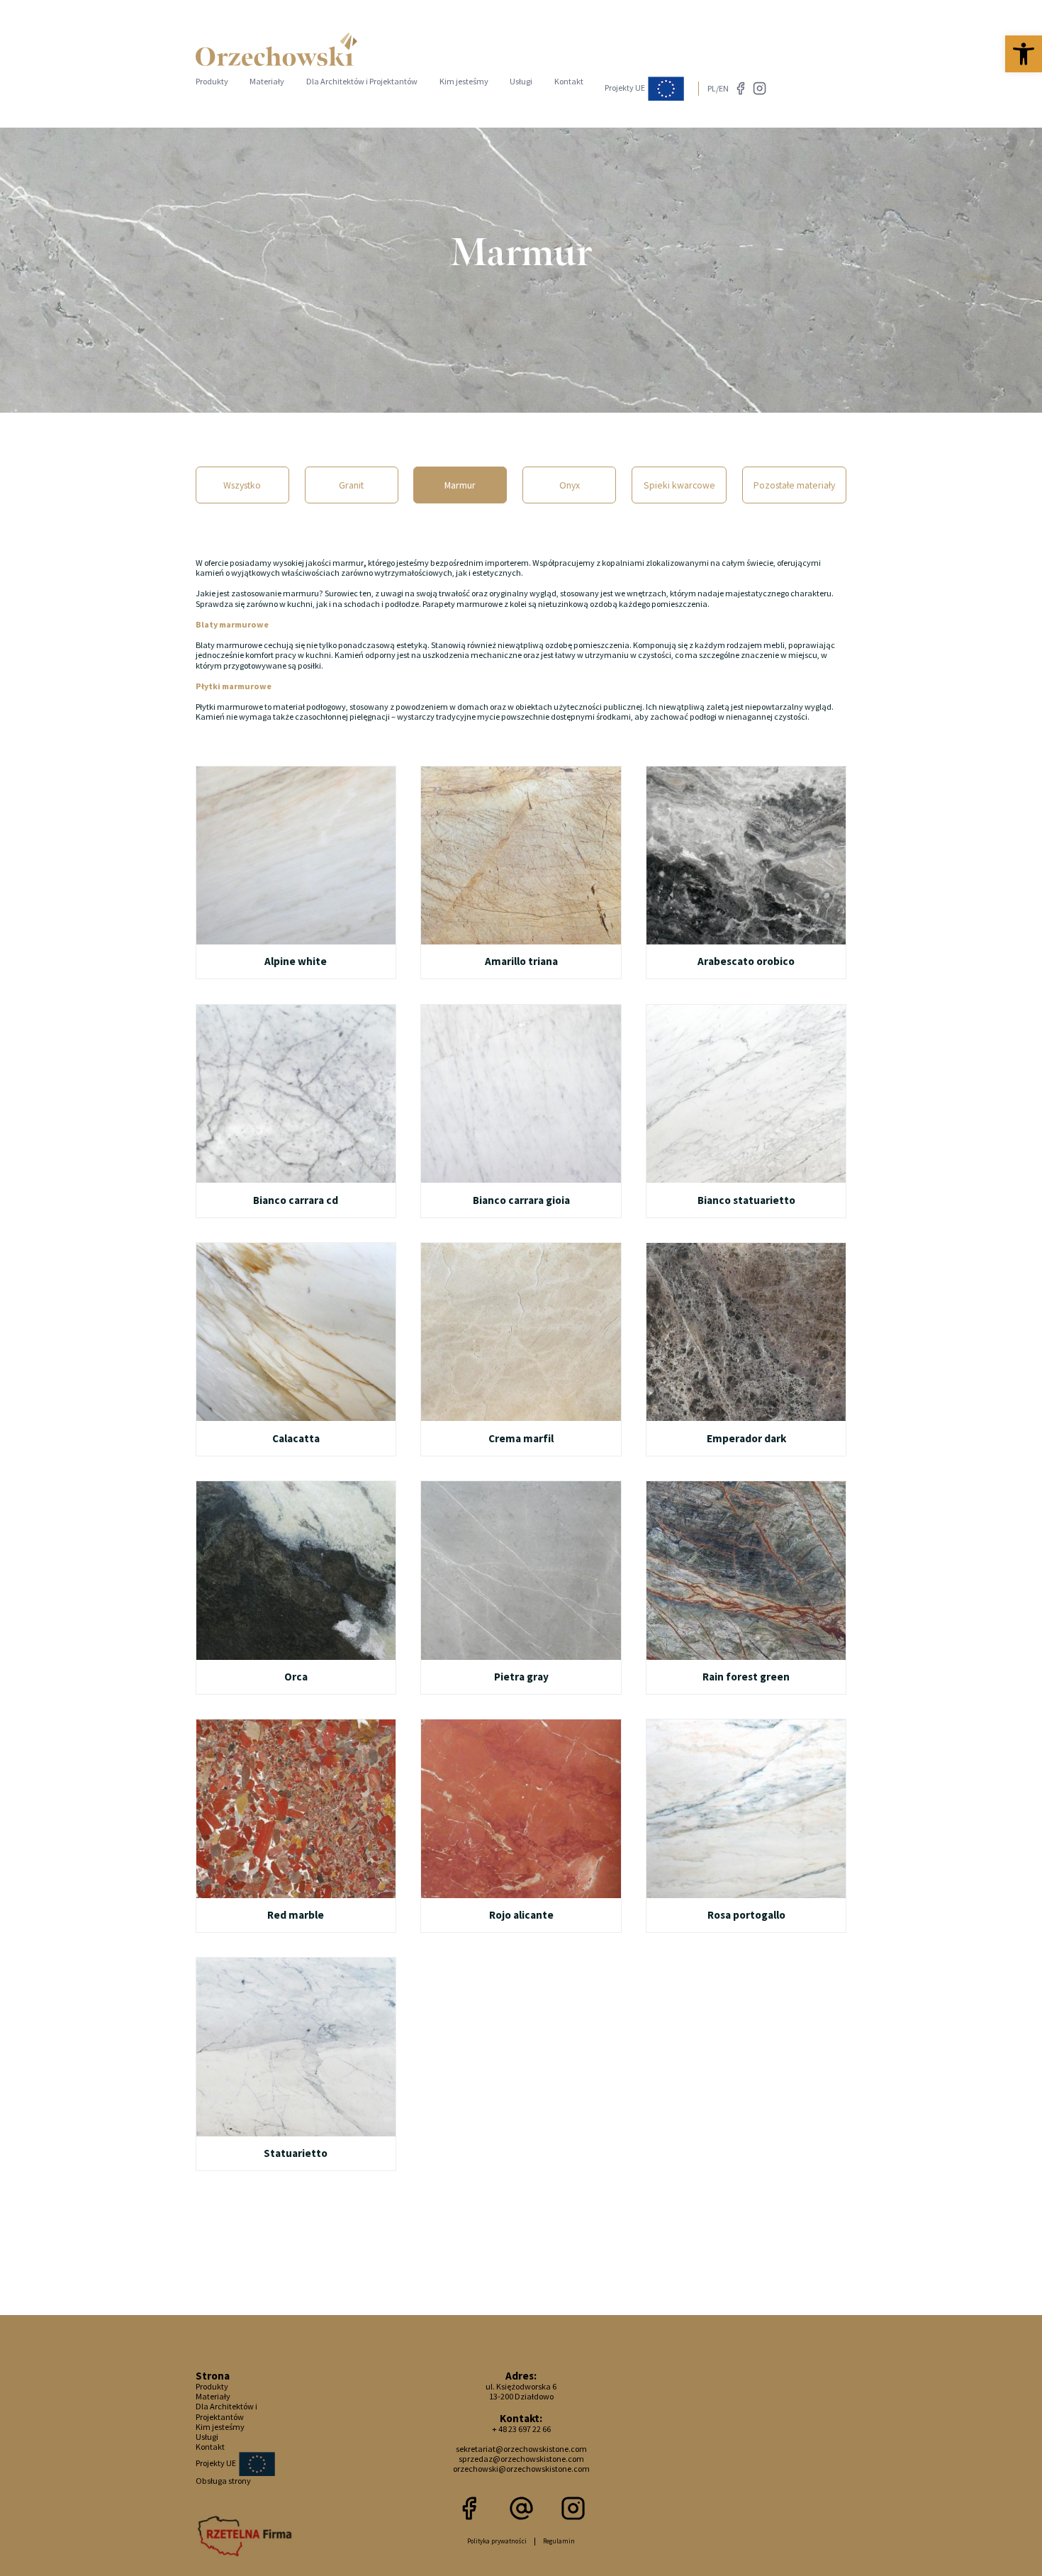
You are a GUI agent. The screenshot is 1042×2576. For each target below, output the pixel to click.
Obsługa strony (223, 2481)
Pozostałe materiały (794, 485)
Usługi (521, 81)
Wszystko (242, 485)
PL (712, 88)
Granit (351, 485)
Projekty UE (626, 88)
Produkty (212, 81)
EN (724, 88)
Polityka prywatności (497, 2541)
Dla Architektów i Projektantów (362, 81)
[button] (1024, 54)
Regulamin (559, 2541)
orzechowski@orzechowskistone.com (521, 2469)
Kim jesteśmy (464, 81)
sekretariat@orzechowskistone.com (521, 2449)
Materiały (267, 81)
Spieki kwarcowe (679, 485)
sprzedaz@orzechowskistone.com (521, 2459)
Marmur (460, 485)
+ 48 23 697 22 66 (521, 2429)
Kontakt (569, 81)
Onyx (570, 485)
